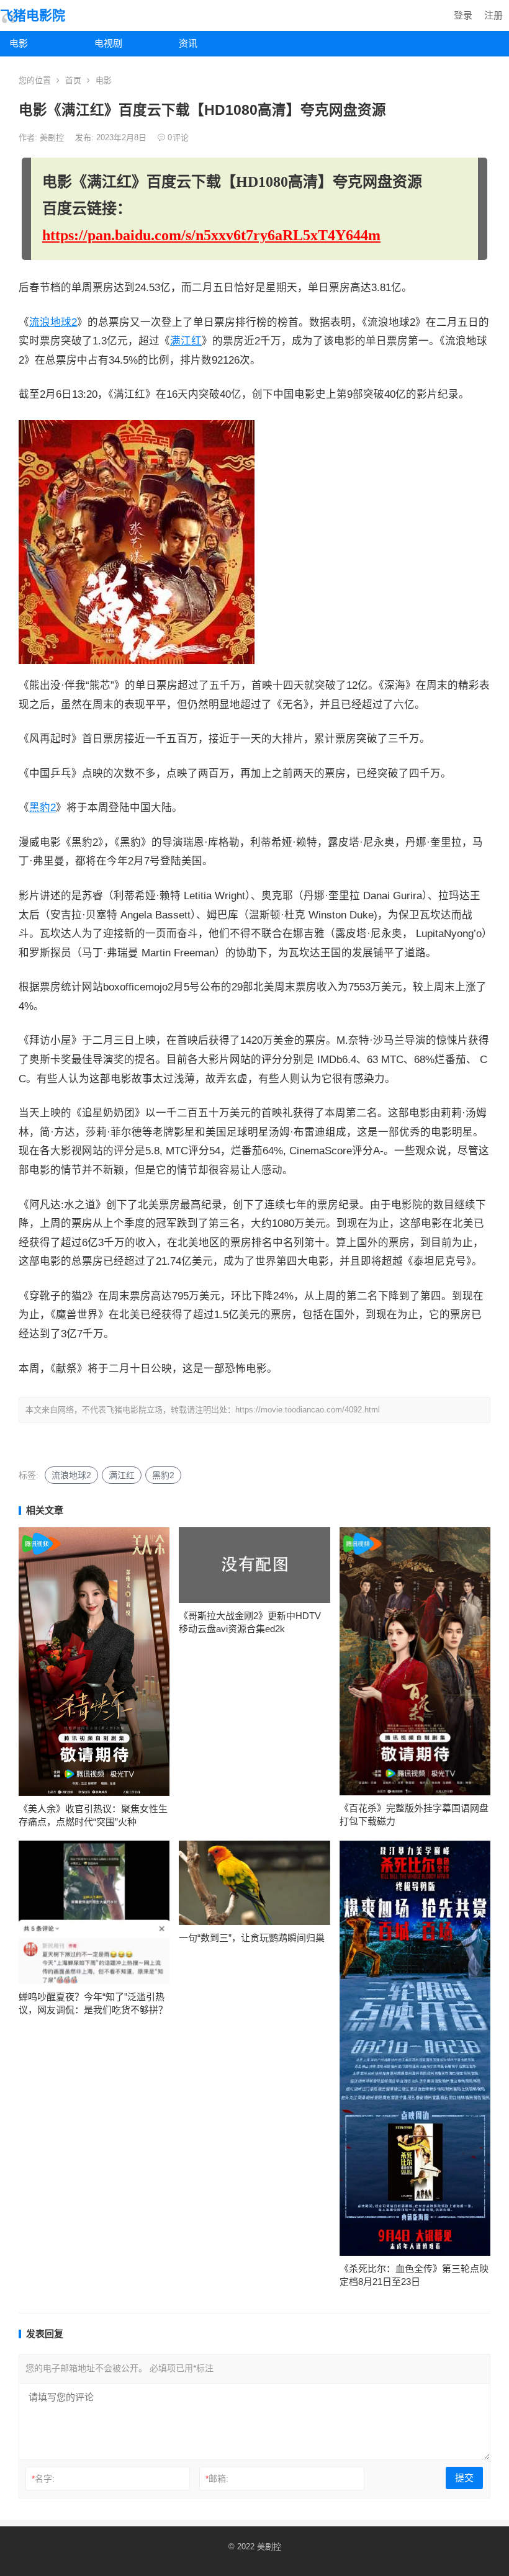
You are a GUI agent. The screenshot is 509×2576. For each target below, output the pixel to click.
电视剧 (108, 43)
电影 (19, 43)
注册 (493, 15)
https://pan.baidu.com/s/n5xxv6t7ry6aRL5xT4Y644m (211, 235)
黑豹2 (43, 808)
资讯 (188, 43)
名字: (43, 2479)
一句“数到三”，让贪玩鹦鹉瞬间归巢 (252, 1938)
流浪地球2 (53, 322)
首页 (73, 80)
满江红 (186, 341)
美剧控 (53, 137)
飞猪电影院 (33, 15)
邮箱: (217, 2479)
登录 (463, 15)
